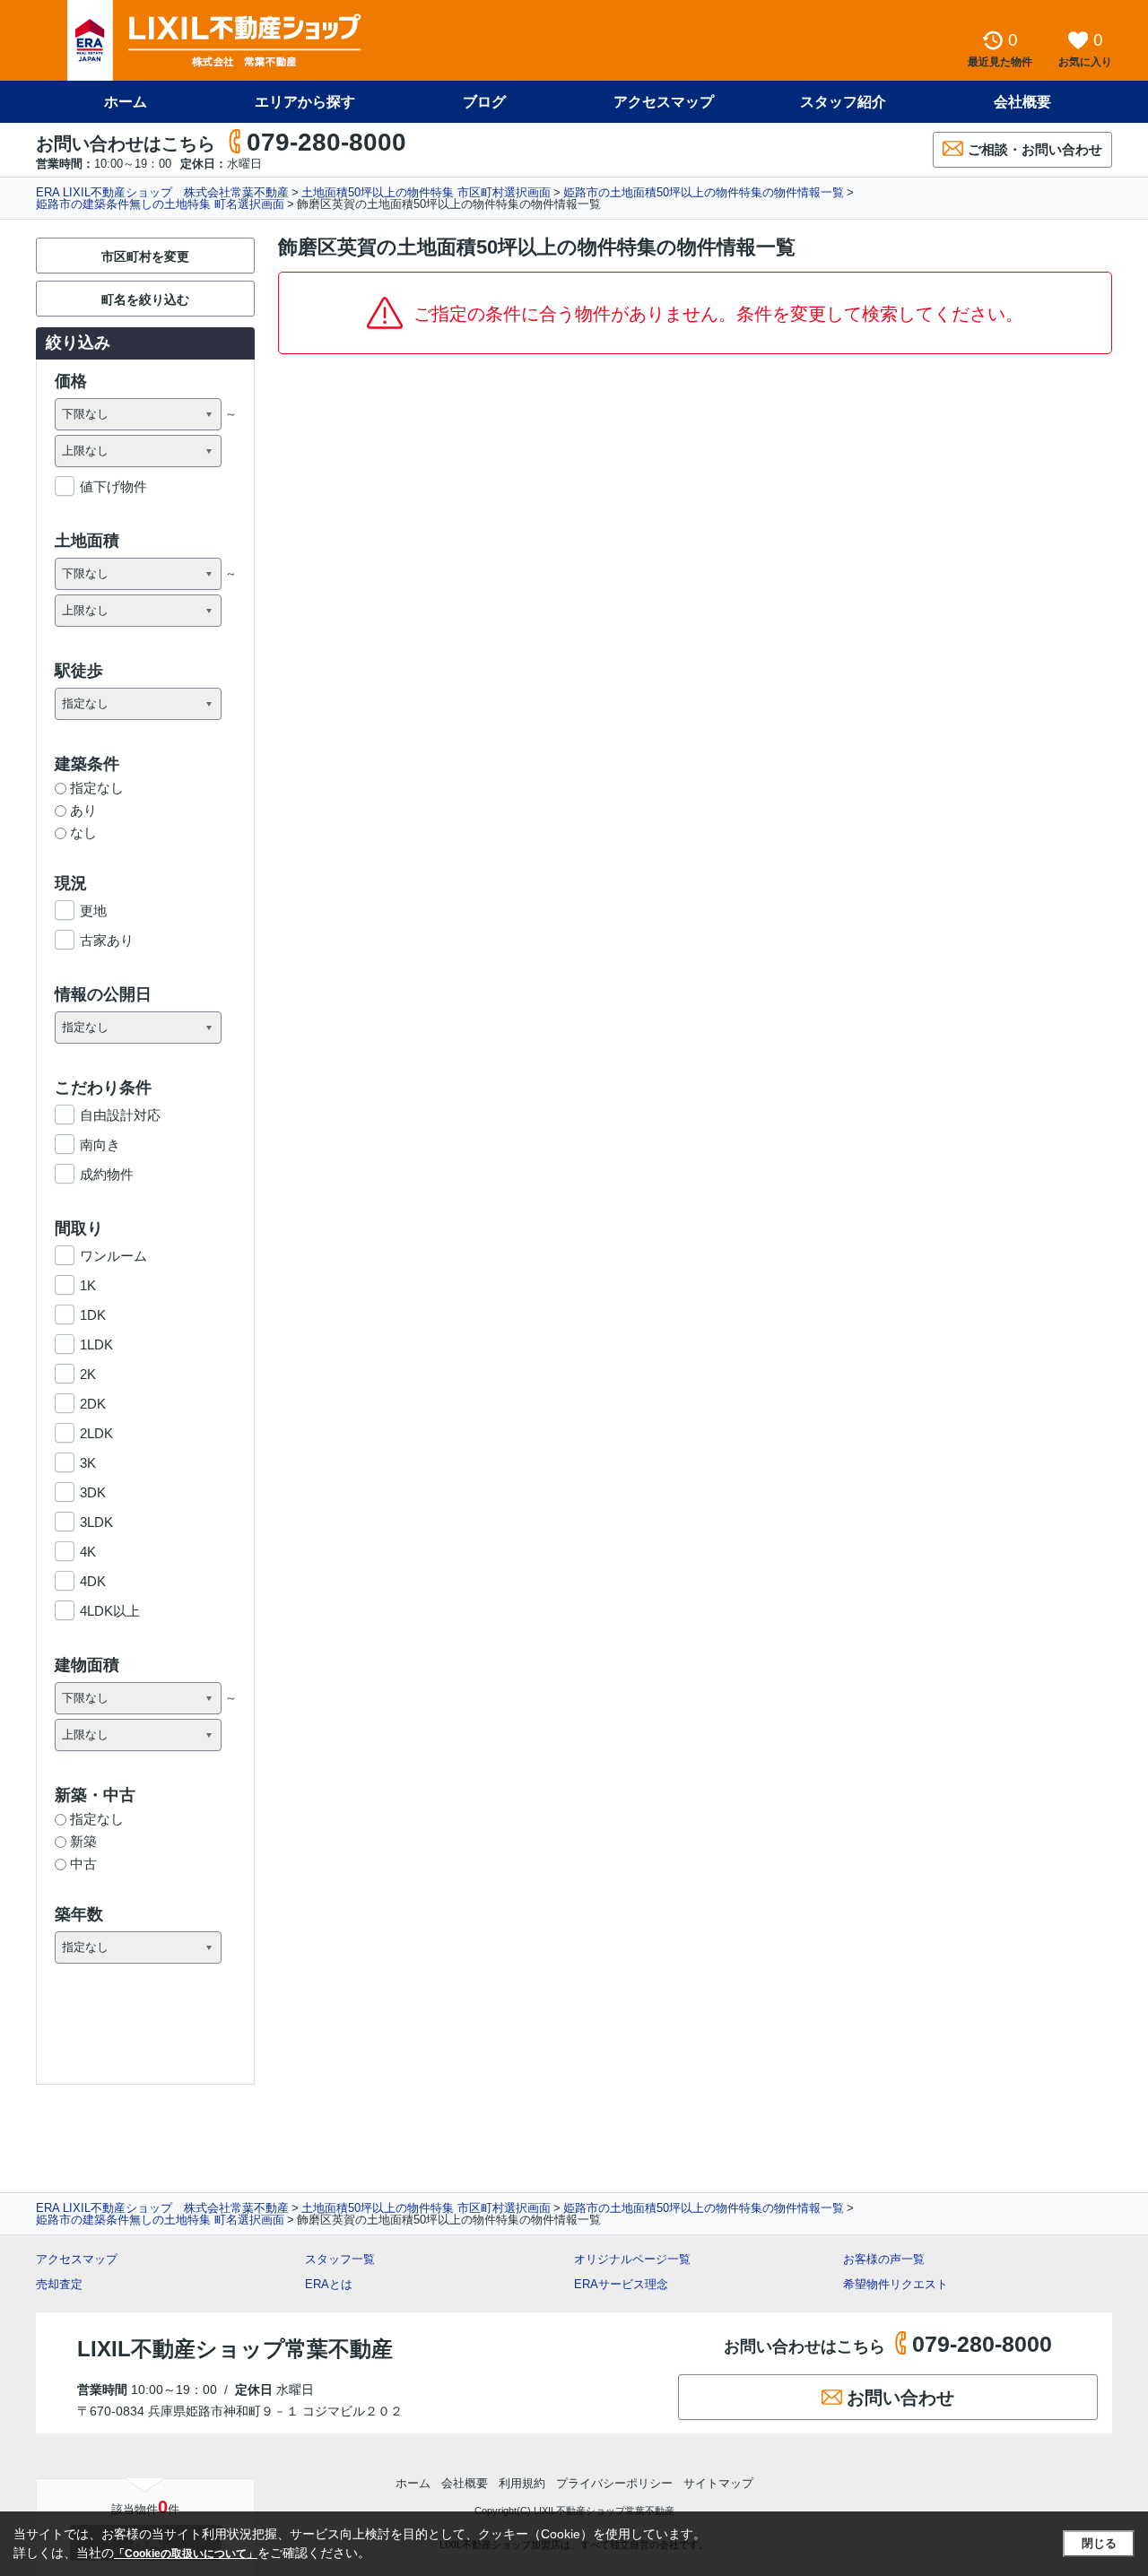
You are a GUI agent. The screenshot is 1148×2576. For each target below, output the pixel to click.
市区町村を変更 (145, 256)
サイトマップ (718, 2483)
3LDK (96, 1522)
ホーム (126, 102)
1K (88, 1285)
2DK (93, 1404)
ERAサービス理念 (621, 2284)
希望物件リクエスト (896, 2284)
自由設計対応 (120, 1115)
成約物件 (107, 1174)
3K (88, 1463)
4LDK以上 (110, 1611)
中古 (83, 1864)
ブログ (484, 102)
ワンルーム (113, 1256)
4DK (93, 1581)
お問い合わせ (900, 2398)
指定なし (97, 788)
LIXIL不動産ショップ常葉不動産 (235, 2349)
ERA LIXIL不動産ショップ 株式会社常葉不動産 (162, 192)
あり (83, 810)
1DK (93, 1315)
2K (88, 1374)
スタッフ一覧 (340, 2259)
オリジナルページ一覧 (632, 2259)
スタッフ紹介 (843, 102)
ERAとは (329, 2284)
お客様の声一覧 (884, 2259)
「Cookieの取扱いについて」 (186, 2554)
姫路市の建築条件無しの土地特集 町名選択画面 (160, 204)
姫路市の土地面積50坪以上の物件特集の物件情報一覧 (704, 192)
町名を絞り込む (145, 299)
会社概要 (1022, 102)
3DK (93, 1492)
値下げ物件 (113, 486)
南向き (100, 1145)
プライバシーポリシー (614, 2483)
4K (88, 1552)
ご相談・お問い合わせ (1035, 149)
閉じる (1099, 2543)
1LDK (96, 1344)
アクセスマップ (77, 2259)
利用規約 (522, 2483)
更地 (93, 911)
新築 (83, 1841)
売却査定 (59, 2284)
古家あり (107, 940)
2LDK (96, 1433)
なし (83, 833)
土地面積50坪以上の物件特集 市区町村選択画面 (426, 192)
